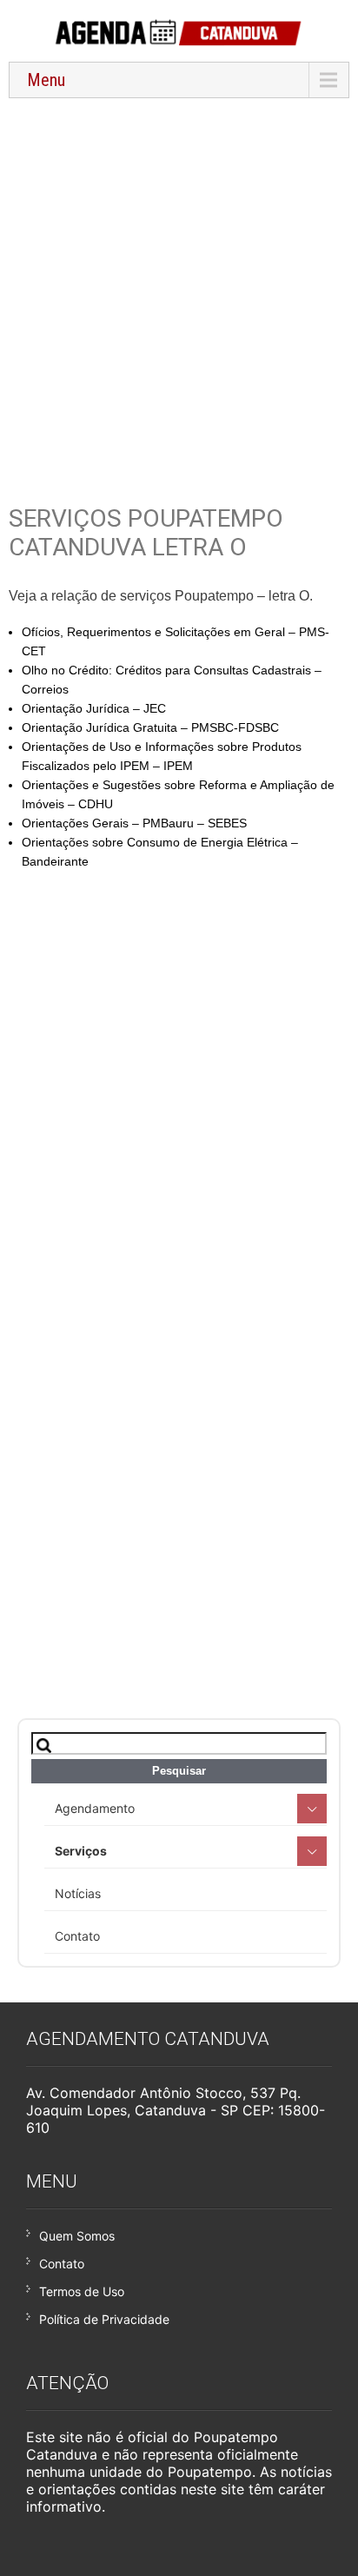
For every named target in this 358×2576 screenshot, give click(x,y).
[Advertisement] (179, 290)
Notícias (78, 1893)
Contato (77, 1936)
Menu (46, 80)
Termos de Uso (82, 2291)
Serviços (81, 1851)
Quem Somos (77, 2236)
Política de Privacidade (104, 2319)
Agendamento (95, 1808)
